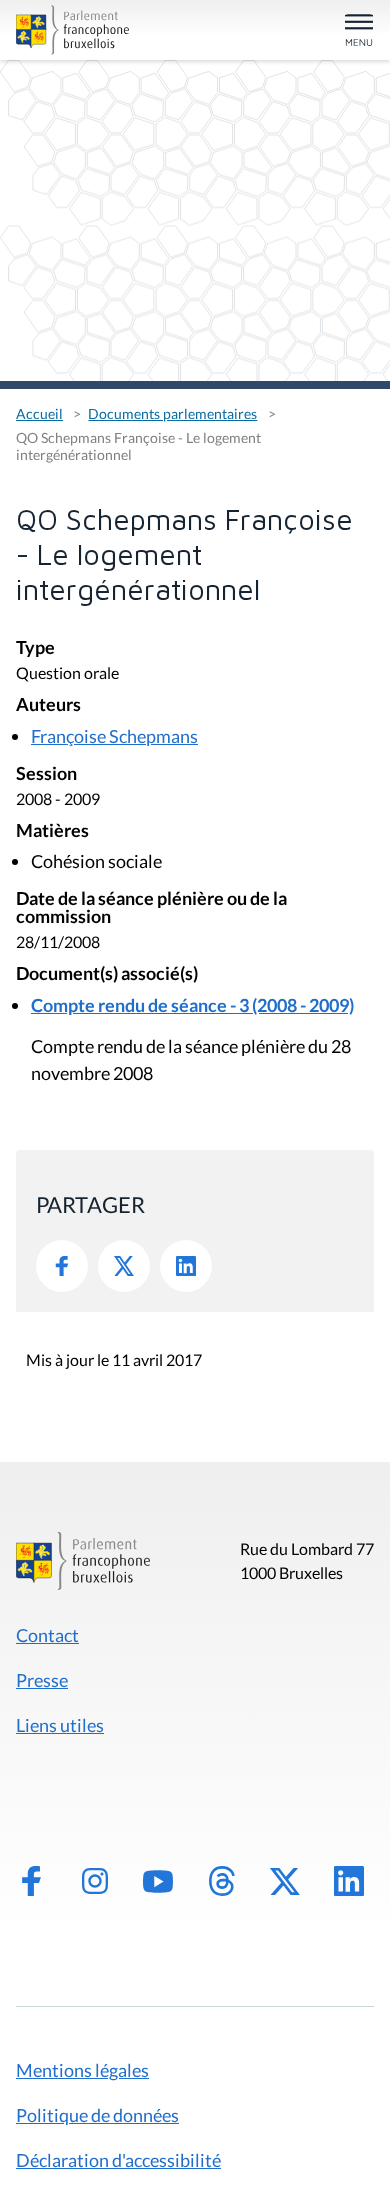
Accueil (39, 413)
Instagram (95, 1881)
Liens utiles (60, 1725)
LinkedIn (186, 1266)
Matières (52, 831)
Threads (222, 1881)
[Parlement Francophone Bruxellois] (72, 30)
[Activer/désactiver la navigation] (359, 31)
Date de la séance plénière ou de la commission (151, 908)
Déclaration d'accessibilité (118, 2160)
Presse (42, 1680)
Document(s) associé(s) (107, 974)
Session (46, 774)
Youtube (158, 1881)
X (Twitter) (285, 1881)
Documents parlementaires (172, 413)
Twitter (124, 1266)
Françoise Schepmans (114, 736)
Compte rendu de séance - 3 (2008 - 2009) (192, 1005)
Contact (47, 1635)
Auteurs (48, 705)
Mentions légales (82, 2070)
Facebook (62, 1266)
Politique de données (97, 2115)
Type (35, 648)
